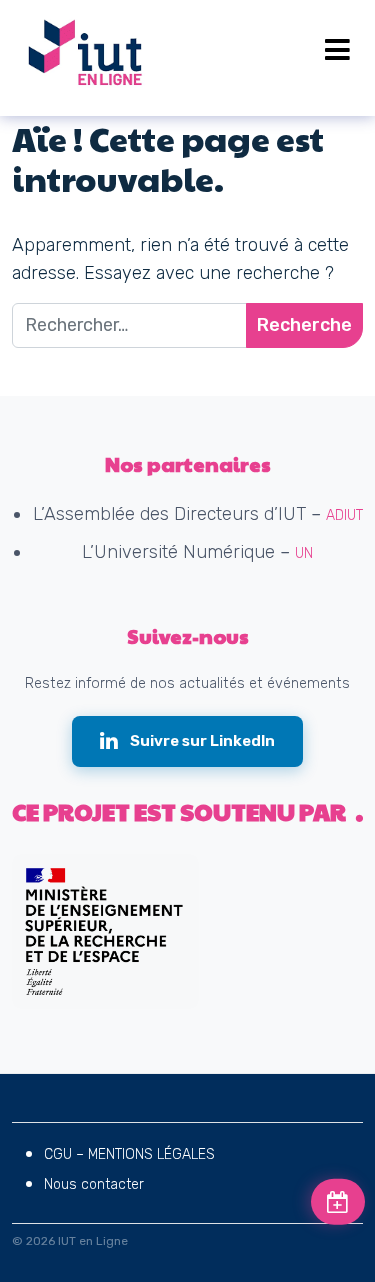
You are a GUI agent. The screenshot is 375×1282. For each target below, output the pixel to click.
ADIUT (344, 515)
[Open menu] (337, 50)
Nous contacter (94, 1184)
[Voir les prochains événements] (338, 1202)
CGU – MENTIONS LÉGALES (129, 1154)
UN (304, 553)
